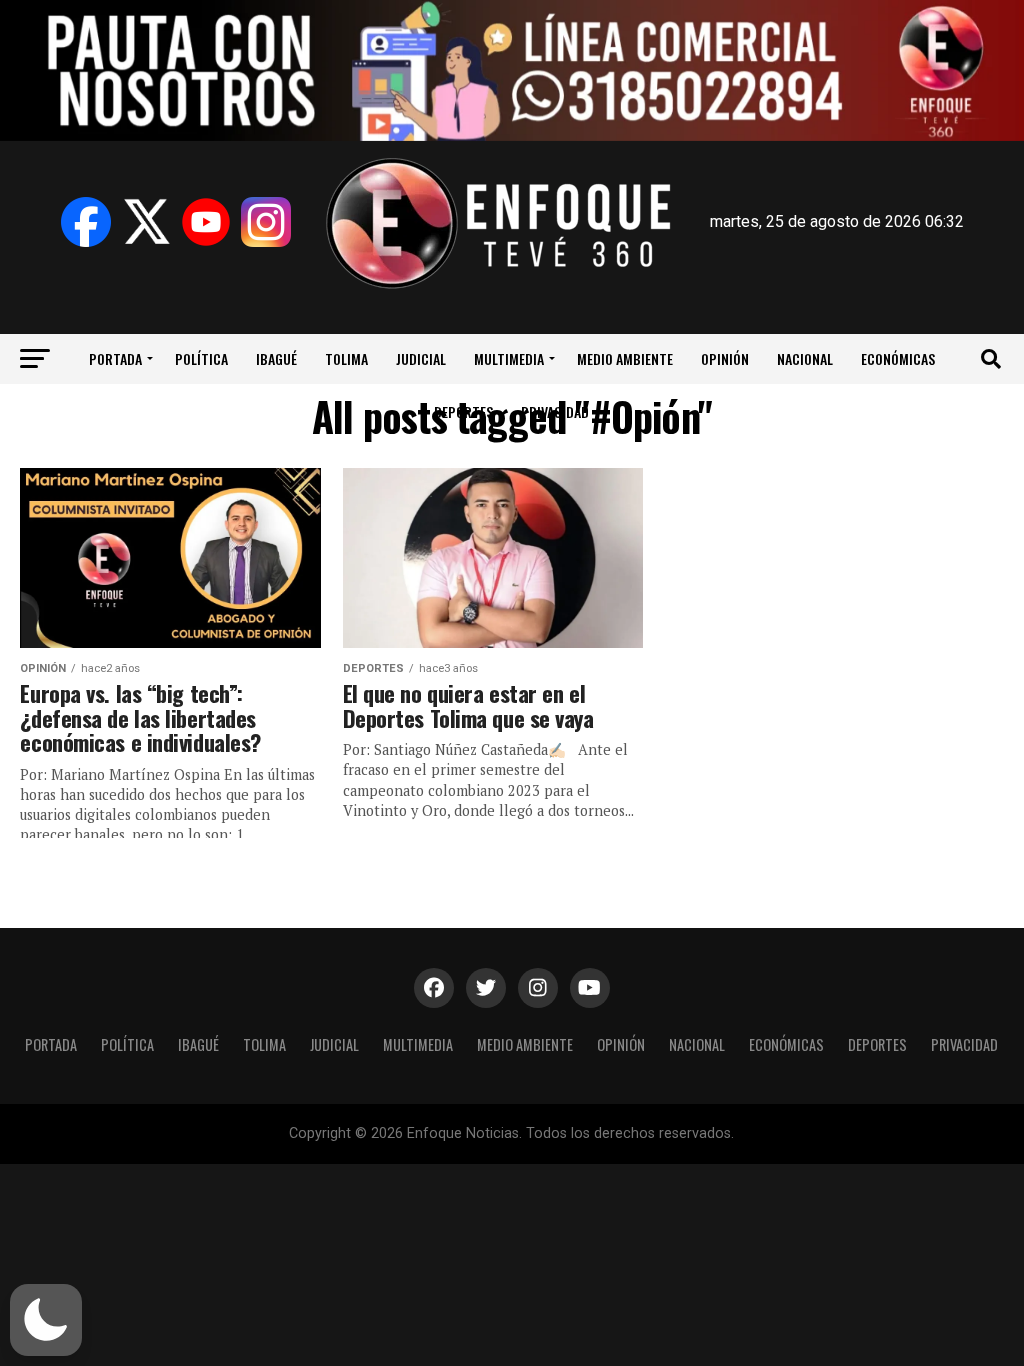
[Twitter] (146, 222)
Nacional (805, 358)
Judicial (421, 358)
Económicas (898, 358)
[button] (46, 1320)
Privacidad (555, 411)
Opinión (725, 358)
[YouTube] (206, 222)
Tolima (346, 358)
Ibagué (276, 358)
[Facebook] (86, 222)
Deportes (463, 411)
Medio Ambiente (625, 358)
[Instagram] (266, 222)
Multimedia (509, 358)
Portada (115, 358)
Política (201, 358)
